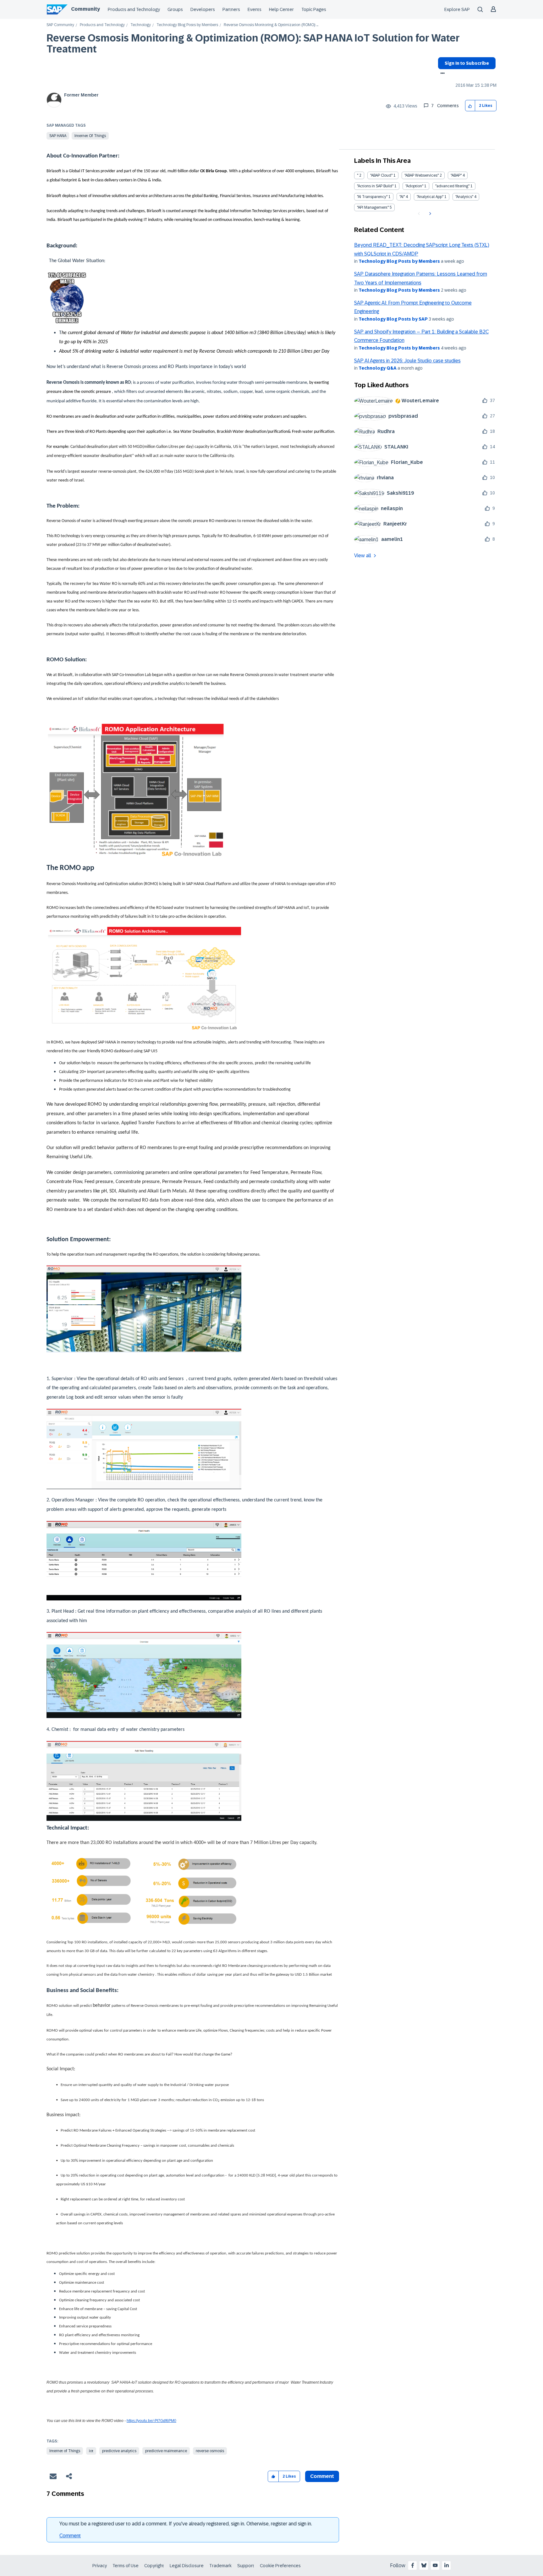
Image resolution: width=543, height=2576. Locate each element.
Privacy (100, 2566)
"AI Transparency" (372, 197)
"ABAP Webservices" (422, 175)
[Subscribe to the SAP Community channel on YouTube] (435, 2565)
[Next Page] (429, 214)
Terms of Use (126, 2566)
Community (85, 9)
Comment (70, 2536)
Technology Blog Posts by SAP (393, 319)
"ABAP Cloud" (381, 175)
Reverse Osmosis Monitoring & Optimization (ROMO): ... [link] (271, 25)
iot (91, 2451)
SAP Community (60, 25)
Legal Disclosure (187, 2566)
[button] (470, 106)
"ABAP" (456, 175)
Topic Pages (314, 9)
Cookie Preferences (280, 2566)
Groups (175, 9)
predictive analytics (119, 2451)
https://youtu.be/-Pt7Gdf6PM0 (151, 2421)
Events (255, 9)
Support (246, 2566)
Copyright (154, 2566)
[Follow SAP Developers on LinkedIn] (447, 2565)
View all (363, 556)
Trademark (220, 2566)
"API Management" (373, 207)
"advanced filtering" (452, 186)
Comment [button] (322, 2476)
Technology (141, 25)
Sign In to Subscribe (467, 63)
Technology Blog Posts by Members (187, 25)
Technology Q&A (378, 368)
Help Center (281, 9)
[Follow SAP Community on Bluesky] (424, 2565)
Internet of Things (90, 136)
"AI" (402, 197)
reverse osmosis (210, 2451)
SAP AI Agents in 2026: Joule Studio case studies (407, 361)
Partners (231, 9)
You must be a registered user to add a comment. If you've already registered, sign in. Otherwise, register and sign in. (186, 2524)
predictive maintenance (166, 2451)
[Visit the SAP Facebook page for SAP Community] (413, 2565)
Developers (203, 9)
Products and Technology (134, 9)
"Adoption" (414, 186)
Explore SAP (457, 9)
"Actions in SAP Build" (375, 186)
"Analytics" (464, 197)
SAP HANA (58, 136)
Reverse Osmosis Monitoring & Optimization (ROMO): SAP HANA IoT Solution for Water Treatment (253, 44)
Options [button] (441, 74)
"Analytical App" (430, 197)
